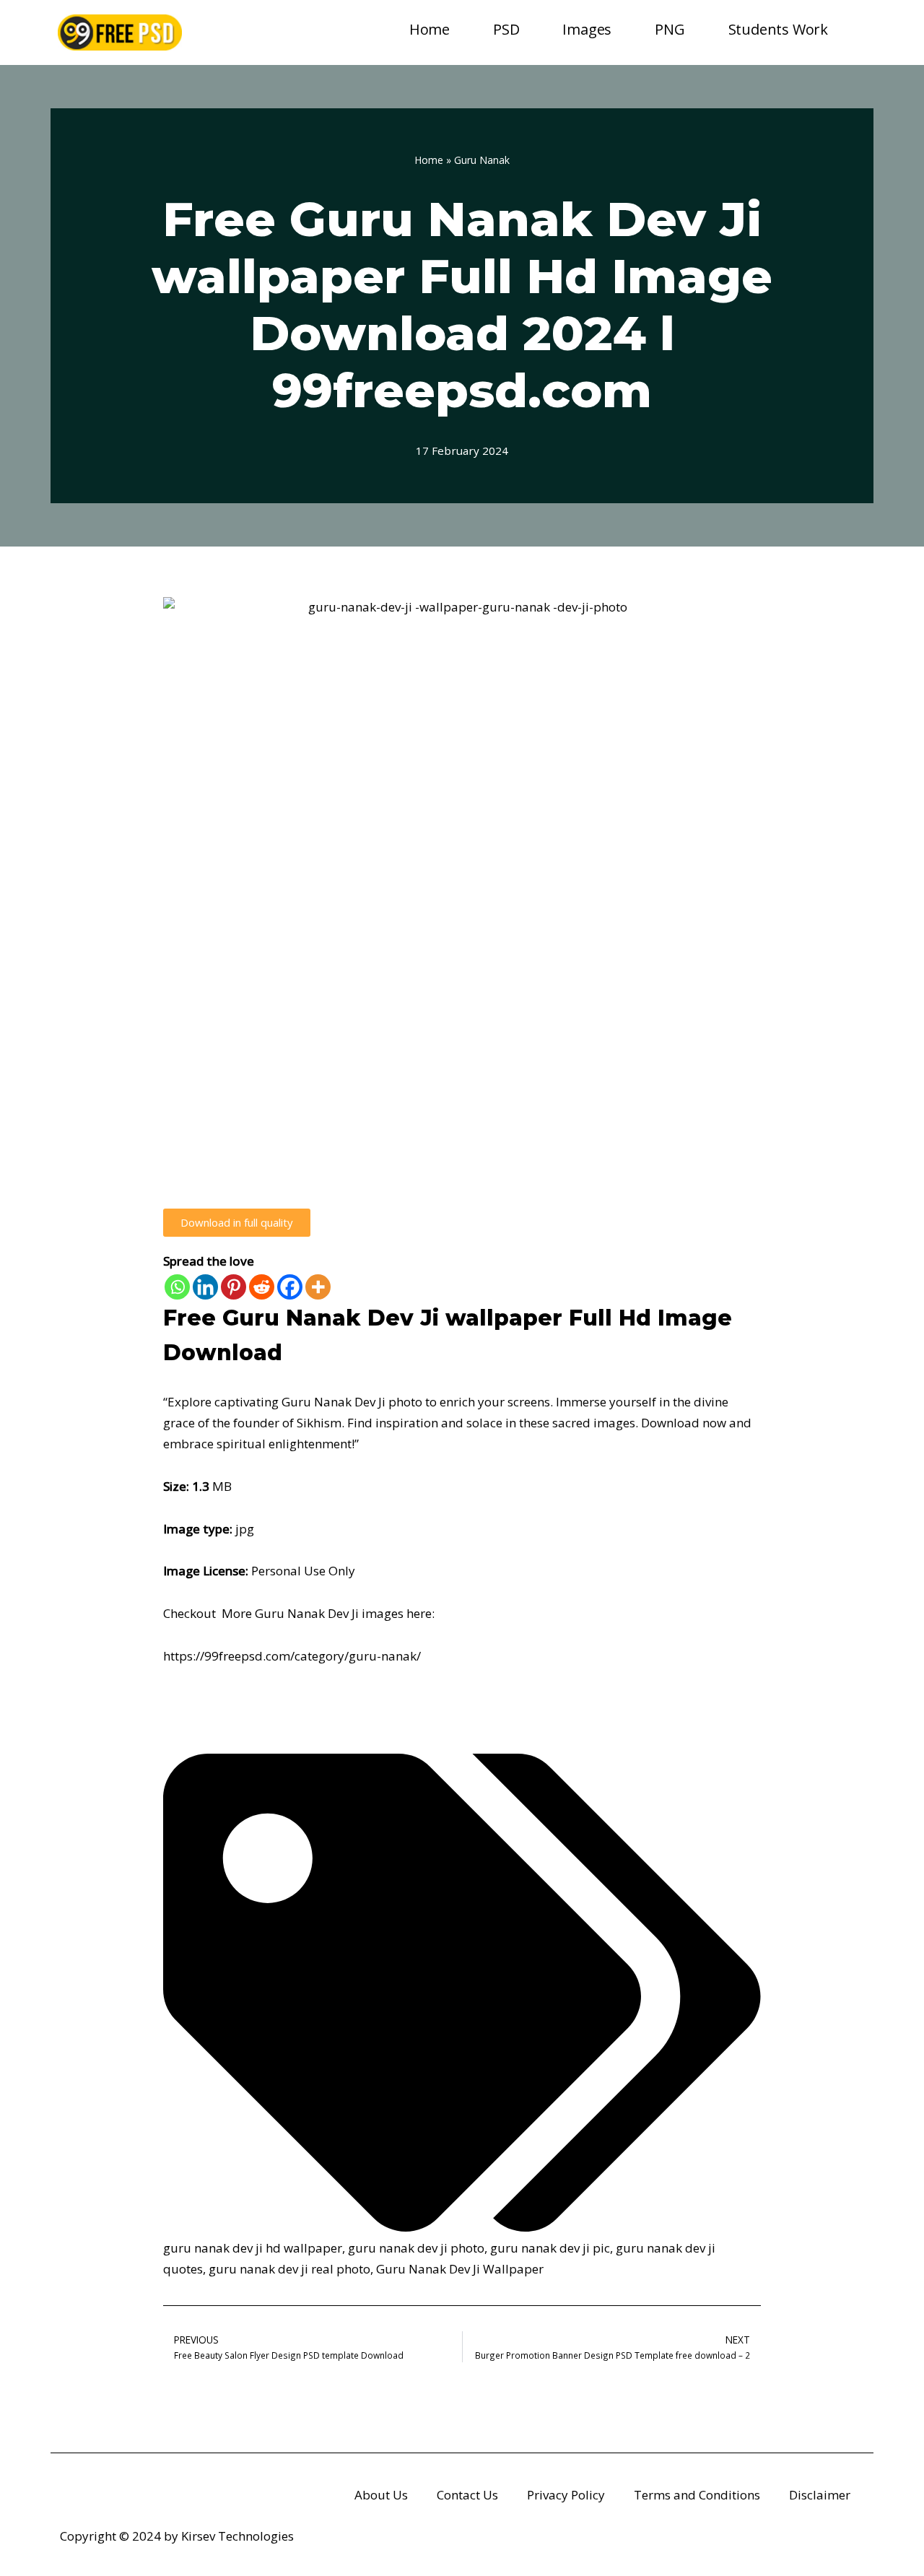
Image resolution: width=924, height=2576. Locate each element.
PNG (670, 29)
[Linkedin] (205, 1287)
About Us (381, 2495)
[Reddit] (262, 1287)
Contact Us (467, 2495)
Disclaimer (820, 2495)
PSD (506, 29)
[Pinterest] (234, 1287)
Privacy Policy (566, 2495)
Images (587, 29)
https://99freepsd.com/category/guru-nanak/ (292, 1656)
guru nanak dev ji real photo (289, 2269)
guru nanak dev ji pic (550, 2248)
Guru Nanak (482, 160)
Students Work (778, 29)
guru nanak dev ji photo (416, 2248)
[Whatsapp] (177, 1287)
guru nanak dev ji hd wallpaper (253, 2248)
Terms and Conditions (697, 2495)
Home (430, 29)
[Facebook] (290, 1287)
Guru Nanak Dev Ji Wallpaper (460, 2269)
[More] (318, 1287)
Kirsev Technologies (237, 2536)
